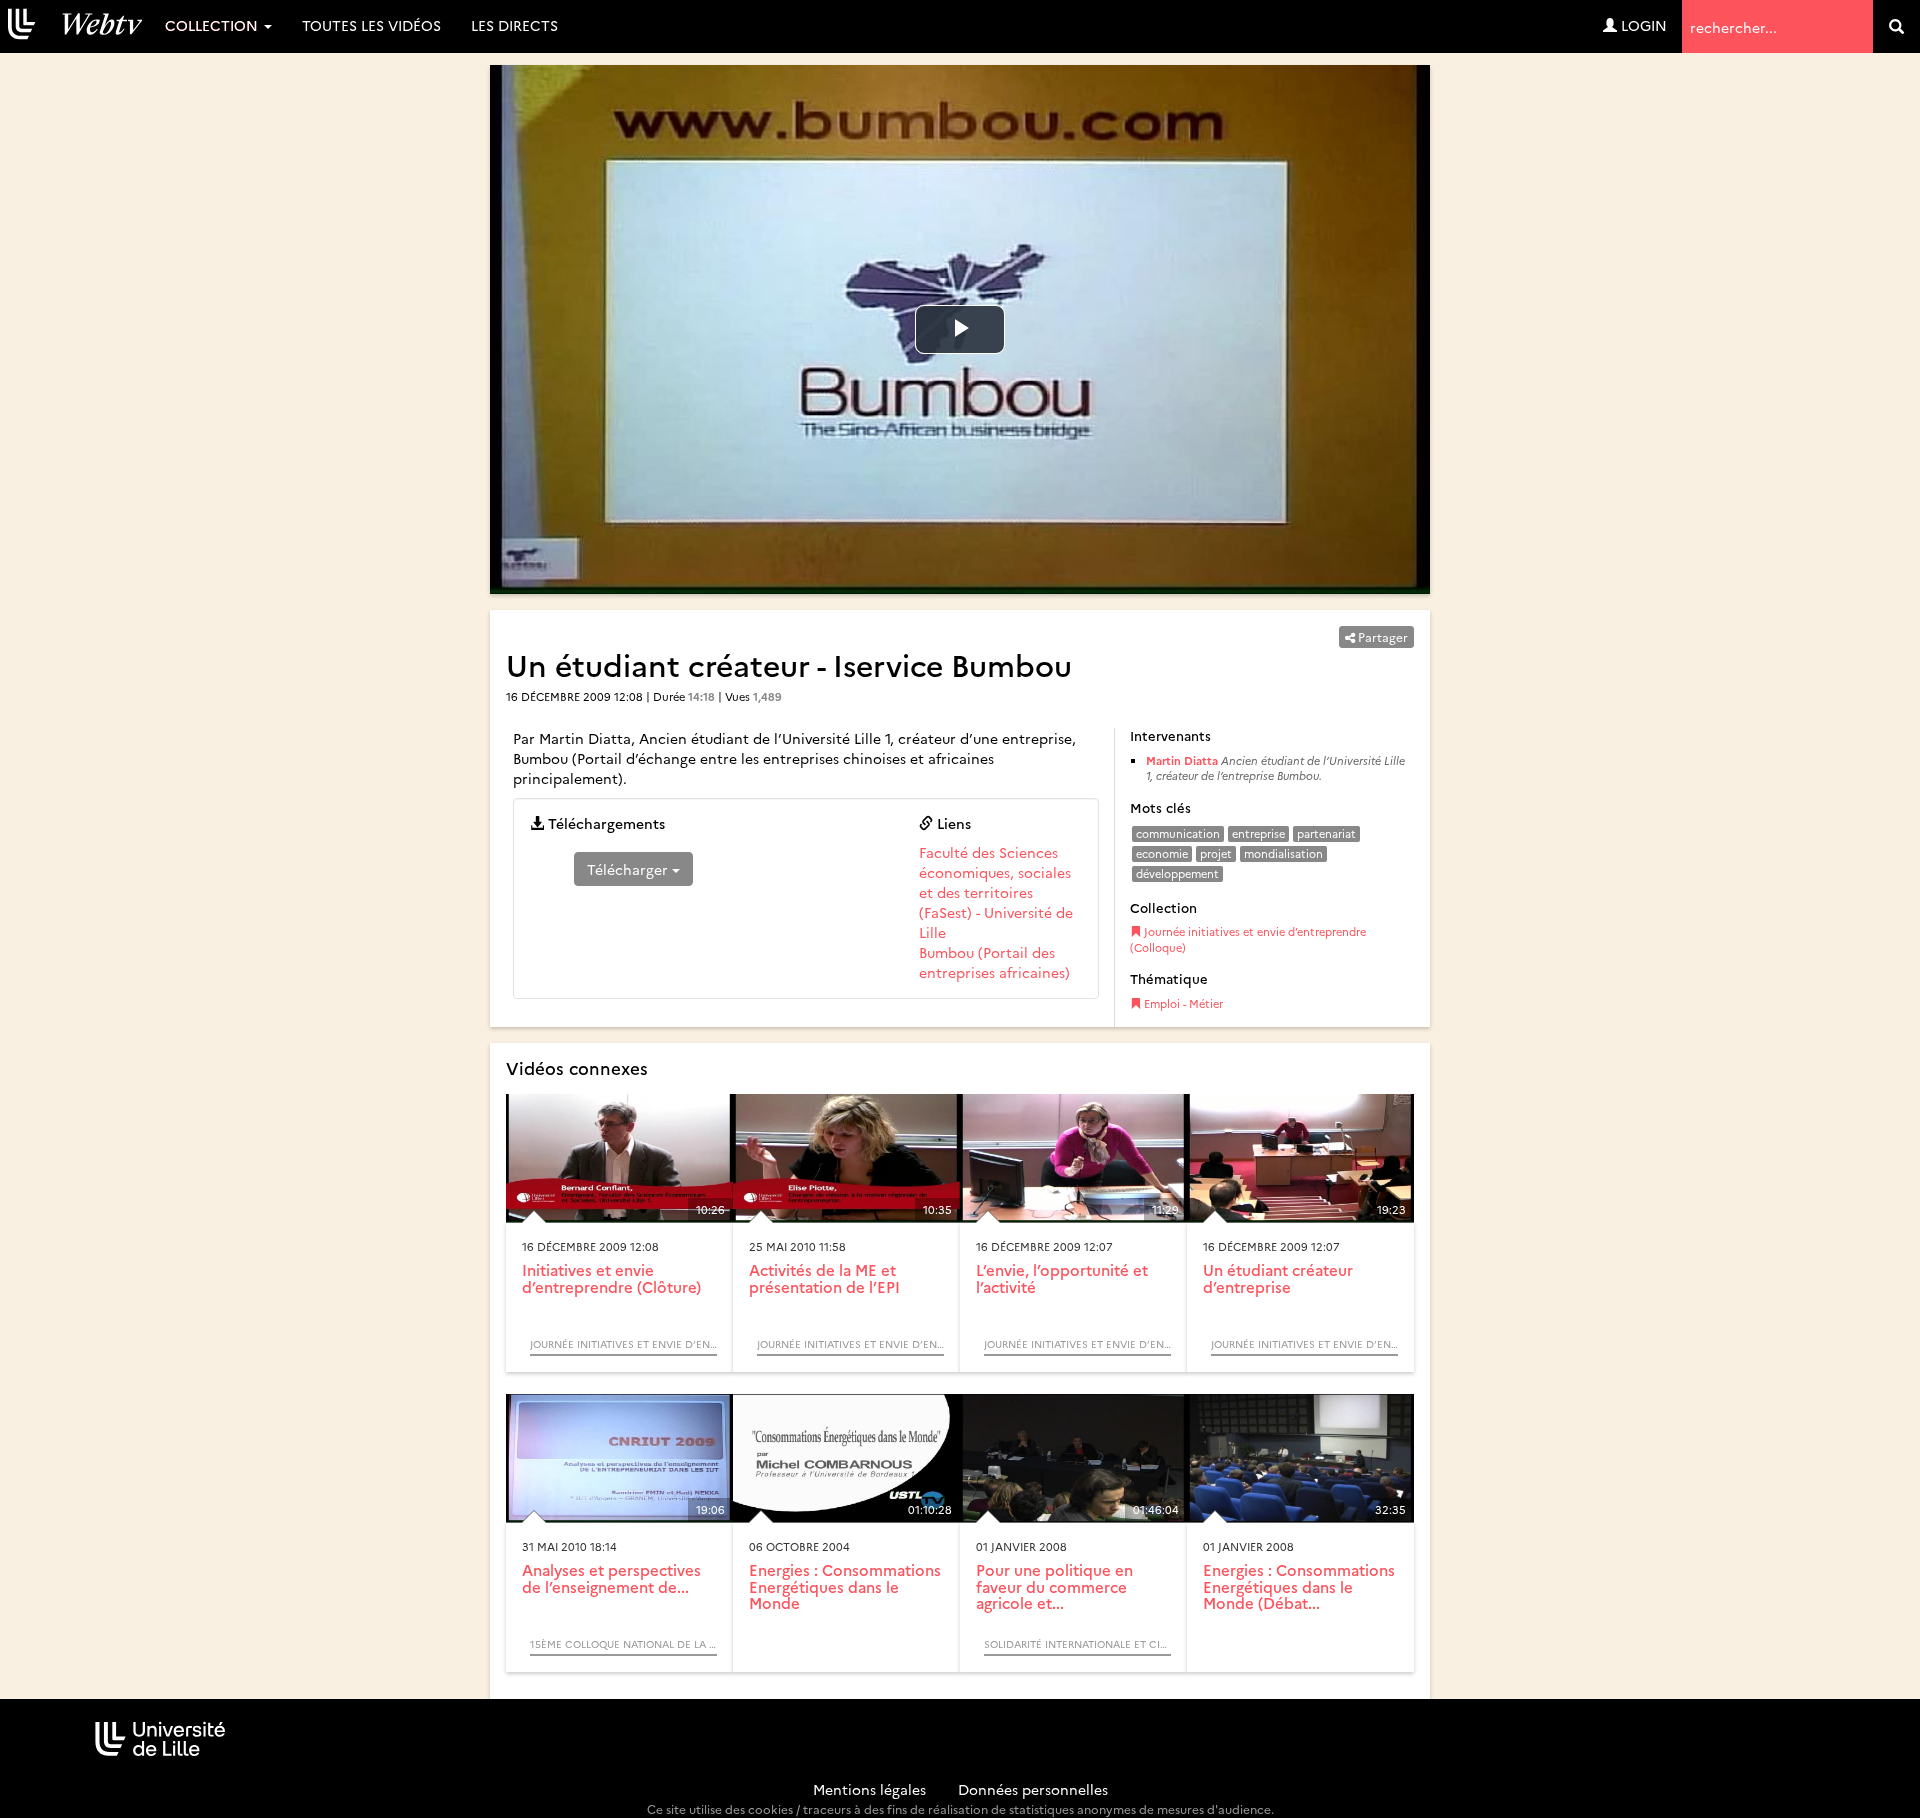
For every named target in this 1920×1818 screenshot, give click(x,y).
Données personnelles (1033, 1789)
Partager (1381, 636)
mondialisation (1283, 853)
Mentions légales (869, 1789)
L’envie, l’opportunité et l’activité (1062, 1278)
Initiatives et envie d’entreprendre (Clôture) (611, 1278)
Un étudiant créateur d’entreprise (1278, 1278)
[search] (1896, 26)
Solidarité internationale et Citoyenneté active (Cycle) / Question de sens (1077, 1644)
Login (1642, 25)
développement (1177, 873)
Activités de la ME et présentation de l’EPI (824, 1278)
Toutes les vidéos (371, 25)
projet (1216, 853)
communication (1178, 833)
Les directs (514, 25)
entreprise (1258, 833)
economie (1162, 853)
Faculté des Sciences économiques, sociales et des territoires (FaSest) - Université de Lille (996, 892)
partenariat (1326, 833)
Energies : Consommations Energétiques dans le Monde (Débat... (1299, 1586)
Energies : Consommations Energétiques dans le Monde (845, 1586)
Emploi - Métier (1182, 1003)
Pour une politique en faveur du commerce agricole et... (1054, 1586)
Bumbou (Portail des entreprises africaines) (994, 962)
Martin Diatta (1182, 760)
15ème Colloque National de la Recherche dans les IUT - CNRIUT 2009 (623, 1644)
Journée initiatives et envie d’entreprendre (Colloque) (1248, 939)
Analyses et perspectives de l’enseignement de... (611, 1578)
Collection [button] (213, 25)
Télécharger (629, 869)
